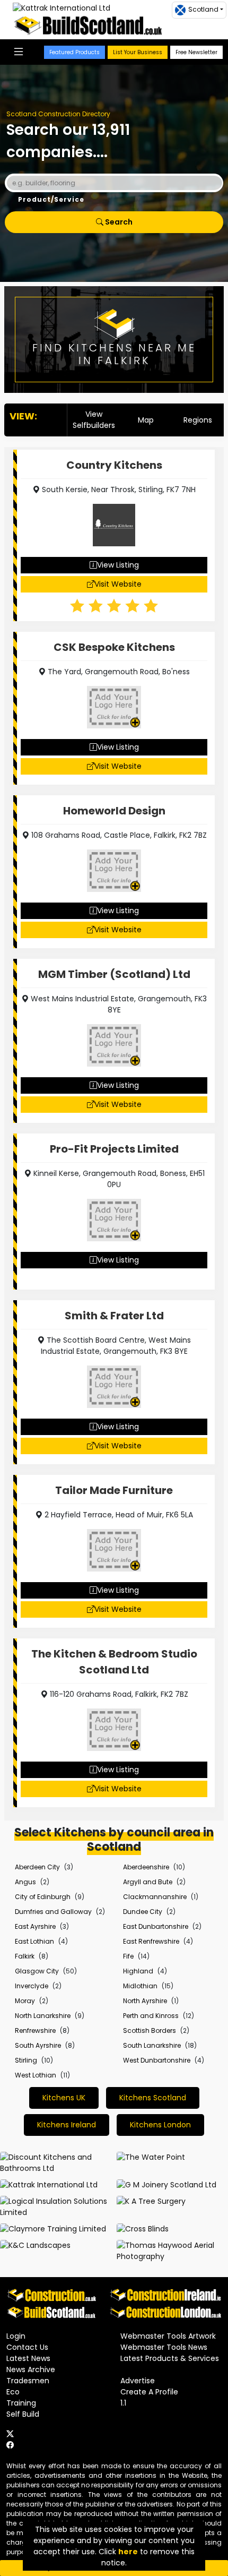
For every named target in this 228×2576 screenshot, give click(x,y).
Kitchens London (160, 2125)
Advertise (138, 2381)
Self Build (23, 2414)
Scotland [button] (203, 9)
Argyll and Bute (148, 1882)
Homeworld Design (114, 811)
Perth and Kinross (151, 2016)
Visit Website (118, 584)
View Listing (118, 565)
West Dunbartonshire (157, 2060)
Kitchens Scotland (153, 2098)
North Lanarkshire (43, 2016)
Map (146, 420)
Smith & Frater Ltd (114, 1316)
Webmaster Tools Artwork (168, 2336)
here (128, 2552)
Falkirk (25, 1956)
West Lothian (36, 2075)
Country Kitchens (114, 465)
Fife (128, 1956)
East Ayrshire (35, 1926)
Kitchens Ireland (67, 2125)
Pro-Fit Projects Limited (114, 1149)
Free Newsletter (196, 52)
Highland (138, 1971)
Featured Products (74, 52)
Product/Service (51, 199)
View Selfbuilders (94, 420)
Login (16, 2336)
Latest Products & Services (170, 2358)
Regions (198, 420)
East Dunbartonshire (156, 1926)
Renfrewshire (35, 2030)
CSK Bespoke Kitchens (114, 647)
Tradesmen (28, 2381)
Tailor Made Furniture (114, 1490)
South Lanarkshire (152, 2045)
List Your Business (138, 52)
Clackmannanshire (155, 1897)
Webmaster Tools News (164, 2347)
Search (118, 222)
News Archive (31, 2369)
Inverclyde (32, 1986)
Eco (13, 2392)
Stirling (26, 2060)
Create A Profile (149, 2392)
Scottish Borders (150, 2030)
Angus (25, 1882)
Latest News (28, 2358)
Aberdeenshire (146, 1867)
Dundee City (143, 1912)
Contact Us (27, 2347)
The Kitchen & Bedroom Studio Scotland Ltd (114, 1662)
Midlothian (140, 1986)
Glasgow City (37, 1971)
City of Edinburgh (43, 1897)
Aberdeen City (37, 1867)
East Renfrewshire (151, 1941)
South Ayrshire (38, 2045)
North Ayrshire (145, 2001)
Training (21, 2403)
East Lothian (34, 1941)
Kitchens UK (64, 2098)
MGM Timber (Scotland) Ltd (114, 974)
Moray (25, 2001)
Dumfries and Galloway (53, 1912)
